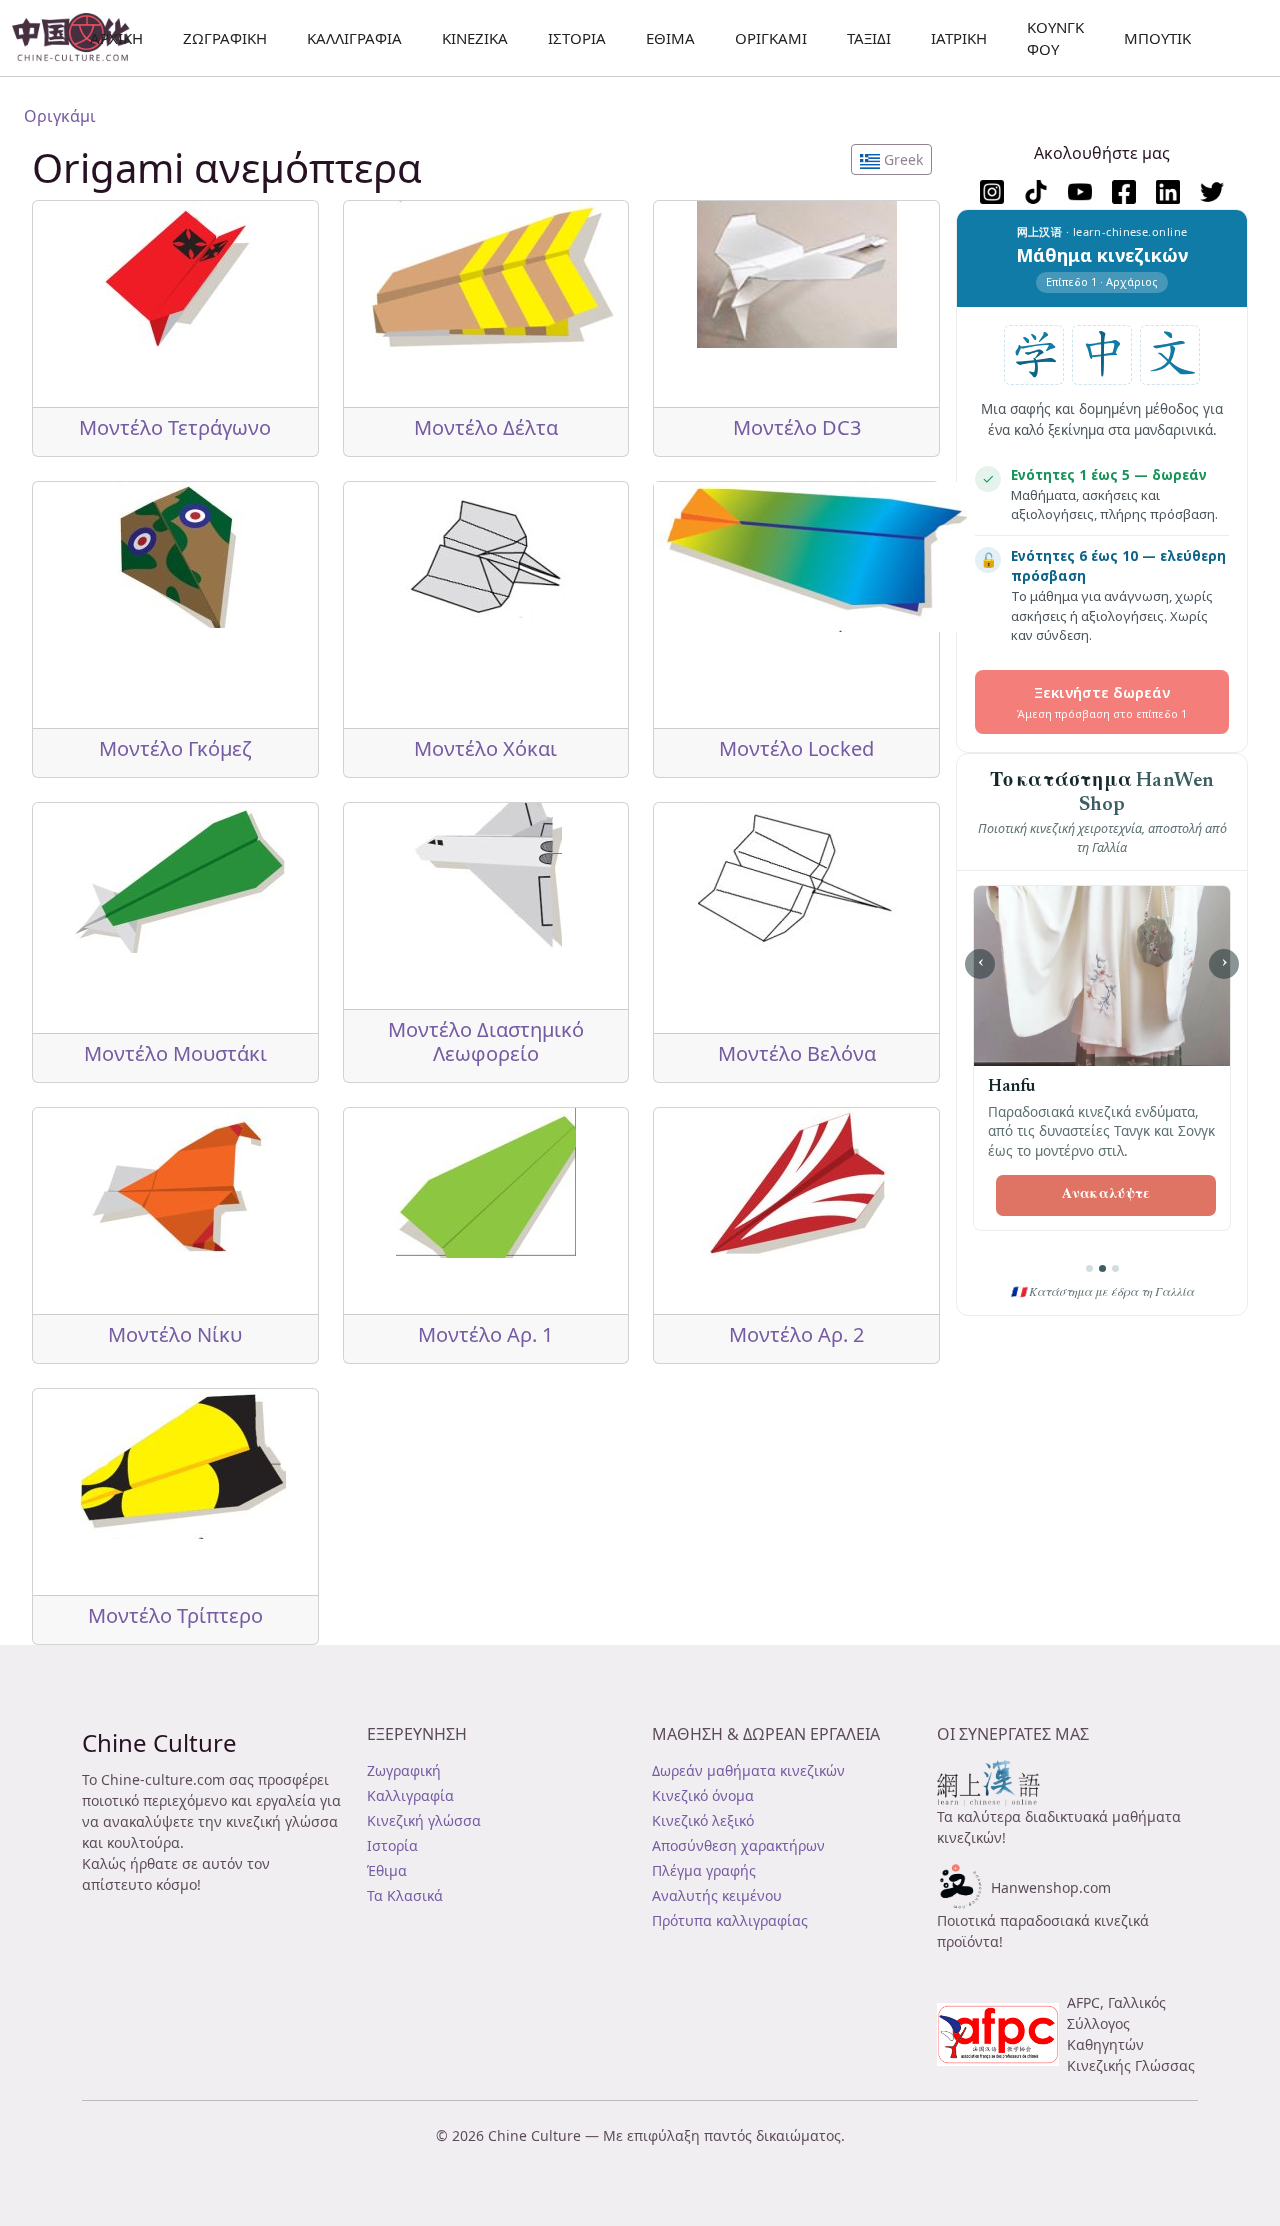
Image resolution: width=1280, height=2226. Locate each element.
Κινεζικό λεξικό (703, 1820)
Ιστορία (577, 38)
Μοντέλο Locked (796, 748)
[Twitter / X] (1212, 192)
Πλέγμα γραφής (704, 1870)
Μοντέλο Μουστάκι (175, 1053)
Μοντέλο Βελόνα (797, 1053)
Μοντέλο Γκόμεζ (175, 748)
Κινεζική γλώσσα (424, 1820)
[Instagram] (992, 192)
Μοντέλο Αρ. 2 (796, 1334)
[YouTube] (1080, 192)
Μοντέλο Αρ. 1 (485, 1334)
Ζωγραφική (404, 1770)
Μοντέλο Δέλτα (486, 427)
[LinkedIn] (1168, 192)
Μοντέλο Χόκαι (485, 748)
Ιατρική (959, 38)
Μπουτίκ (1157, 38)
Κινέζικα (475, 38)
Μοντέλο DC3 (797, 427)
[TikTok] (1036, 192)
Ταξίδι (869, 38)
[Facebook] (1124, 192)
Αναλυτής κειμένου (717, 1895)
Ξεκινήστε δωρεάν (1102, 701)
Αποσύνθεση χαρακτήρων (738, 1845)
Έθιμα (670, 38)
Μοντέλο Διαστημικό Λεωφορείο (486, 1041)
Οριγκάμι (771, 38)
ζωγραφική (225, 38)
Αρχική (116, 38)
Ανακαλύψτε (1106, 1195)
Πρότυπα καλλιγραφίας (730, 1920)
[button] (891, 159)
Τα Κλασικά (405, 1895)
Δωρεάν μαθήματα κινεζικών (748, 1770)
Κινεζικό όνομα (703, 1795)
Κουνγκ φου (1055, 38)
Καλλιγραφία (354, 38)
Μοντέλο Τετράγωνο (175, 427)
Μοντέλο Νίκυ (175, 1334)
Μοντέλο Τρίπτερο (175, 1615)
